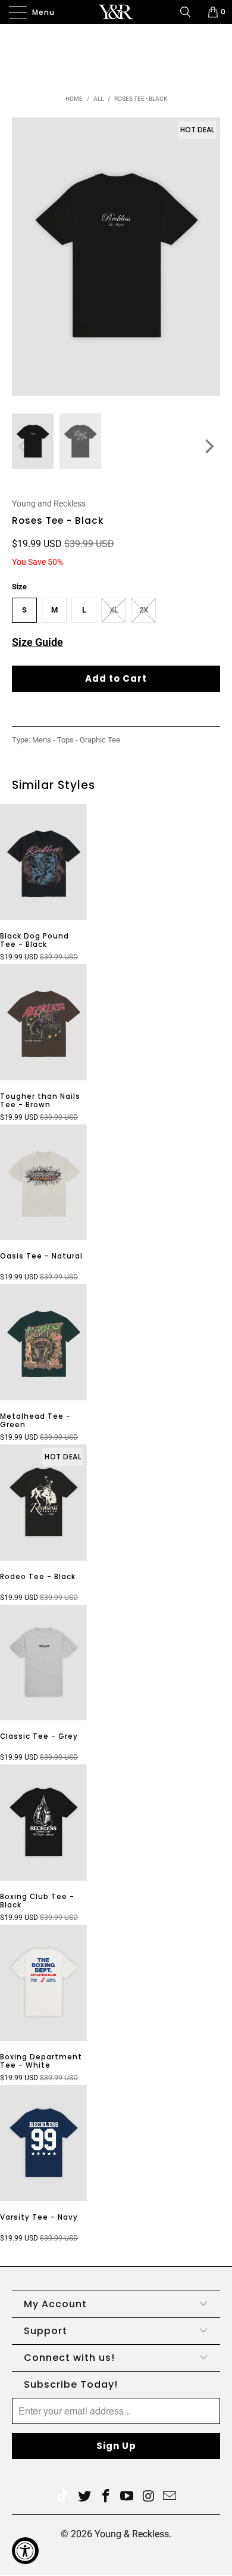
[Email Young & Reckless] (170, 2497)
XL (114, 610)
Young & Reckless (132, 2534)
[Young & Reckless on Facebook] (106, 2497)
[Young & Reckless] (116, 12)
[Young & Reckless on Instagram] (149, 2497)
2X (144, 610)
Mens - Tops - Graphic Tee (76, 740)
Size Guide (37, 642)
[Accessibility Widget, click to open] (25, 2551)
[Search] (190, 12)
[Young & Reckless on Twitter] (62, 2497)
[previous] (24, 446)
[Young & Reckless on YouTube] (127, 2497)
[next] (208, 446)
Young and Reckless (49, 504)
